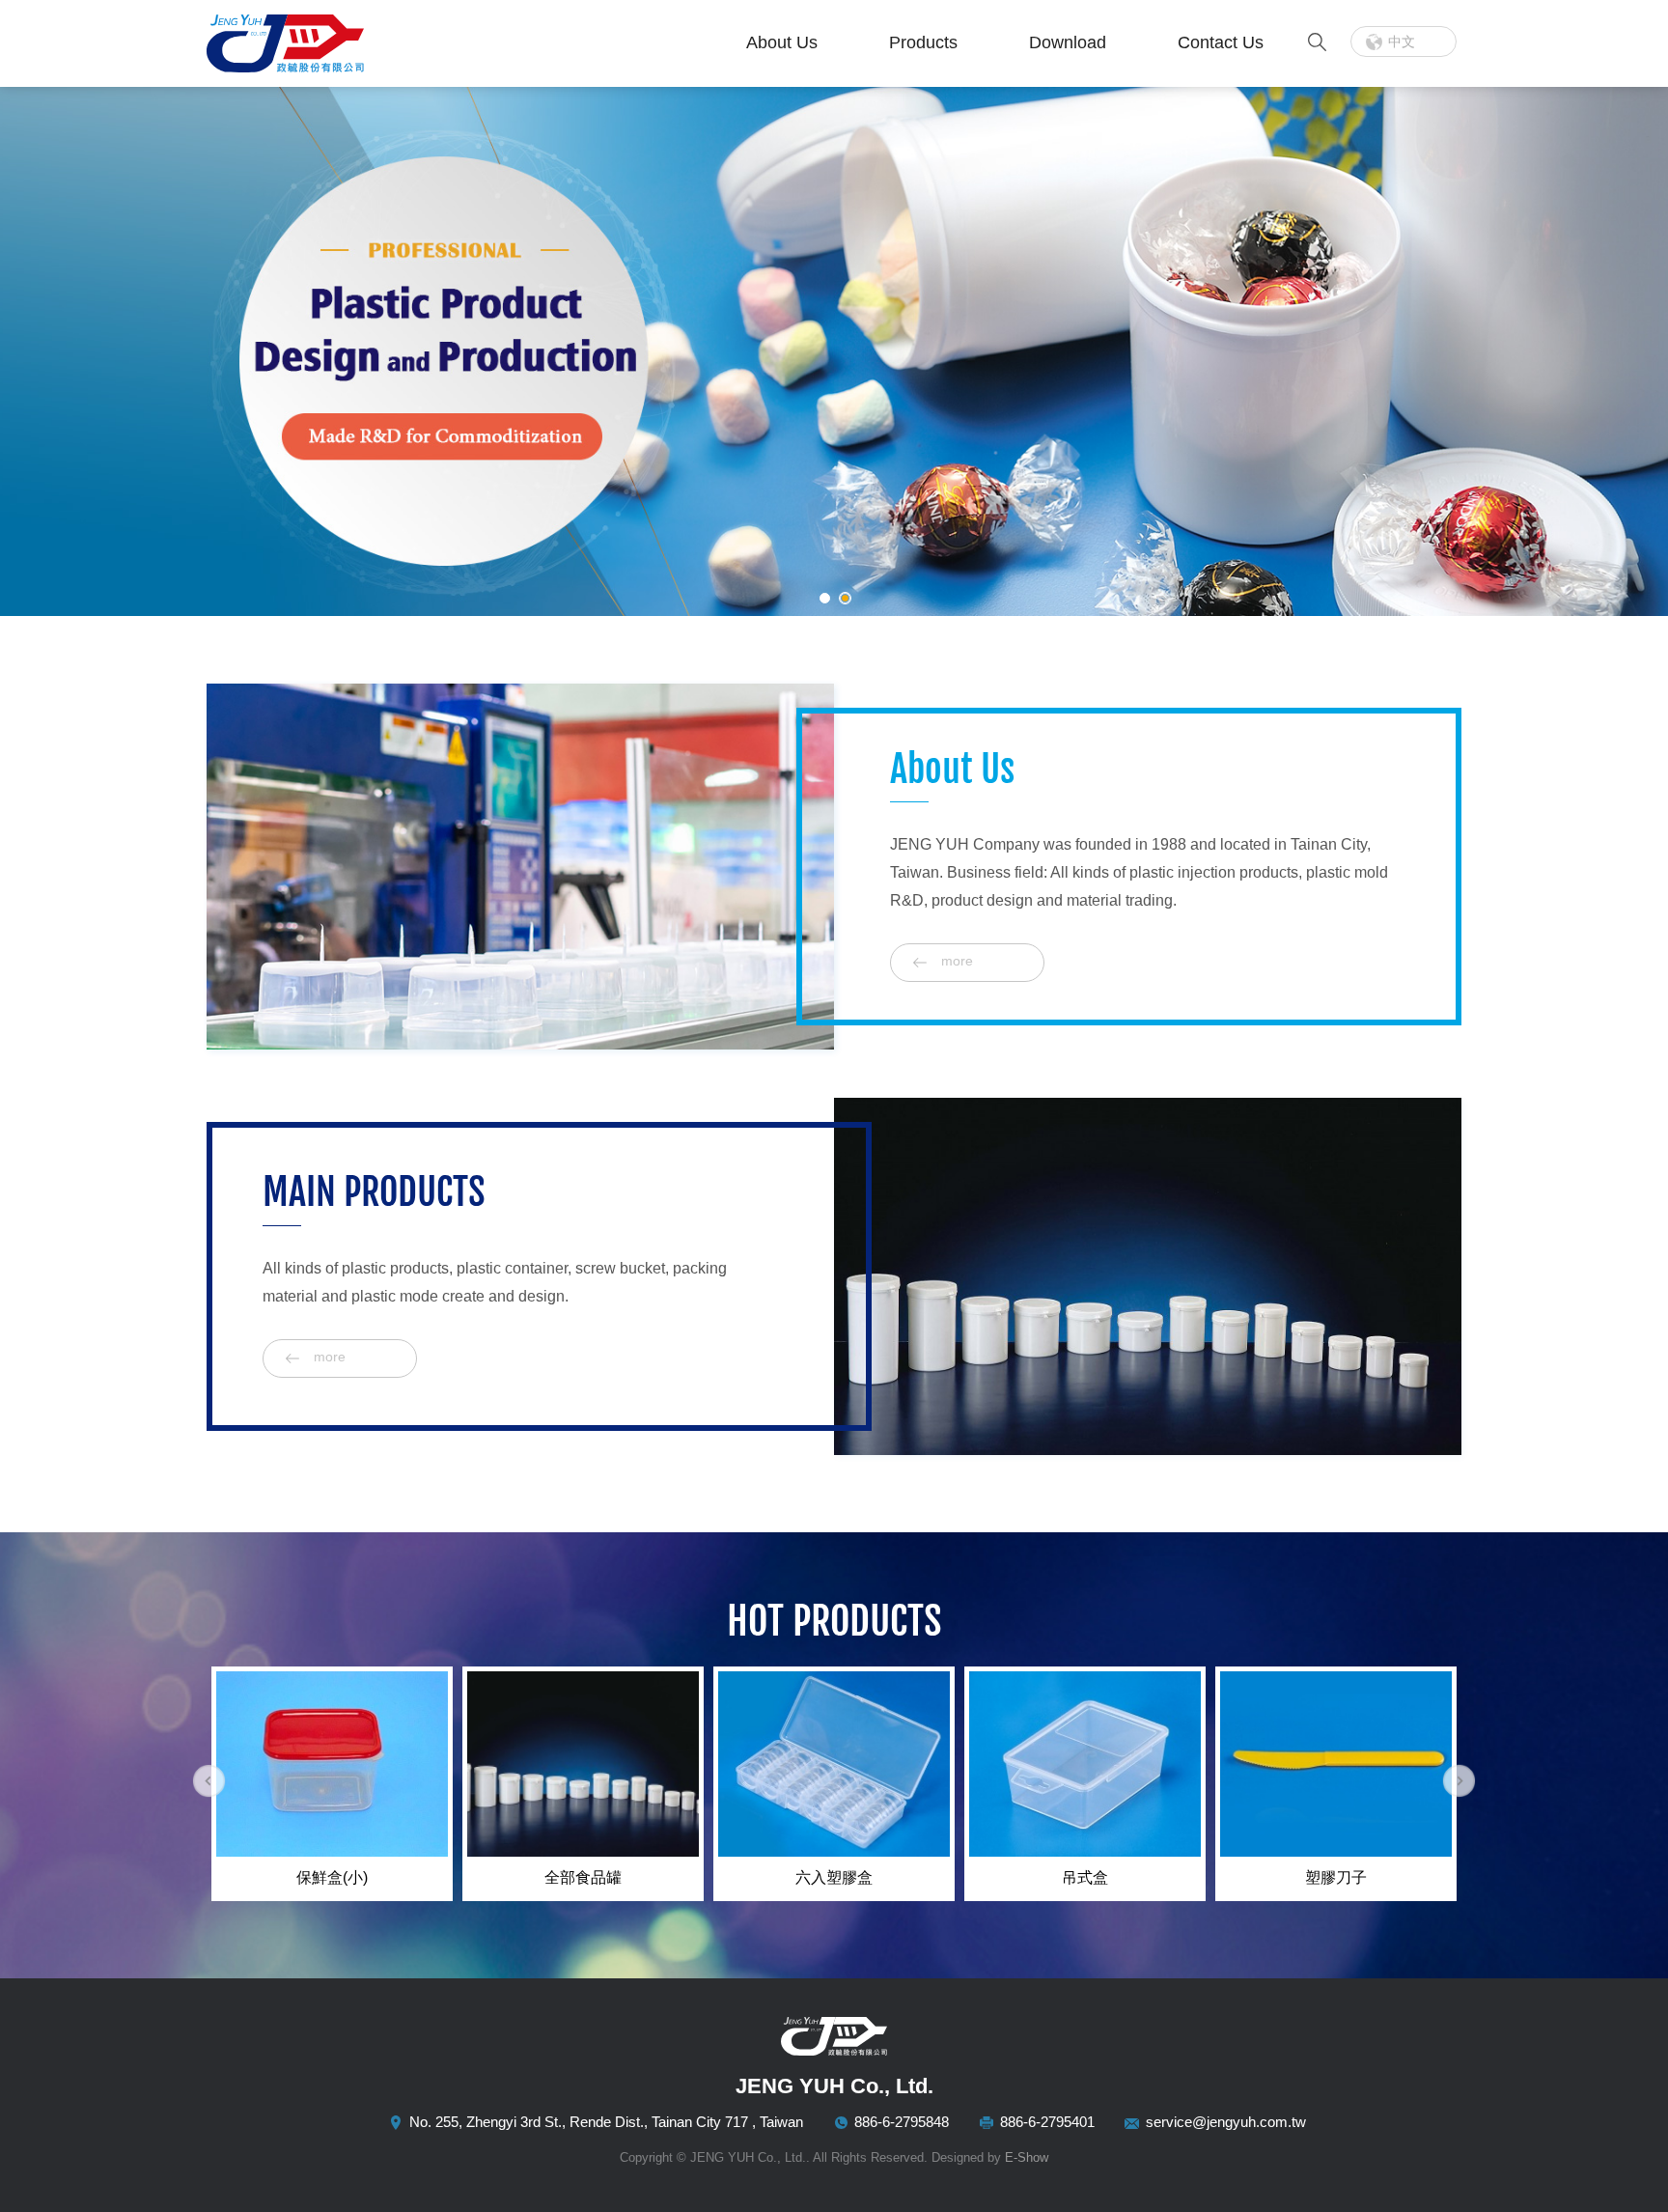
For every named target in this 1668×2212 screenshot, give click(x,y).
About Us (782, 42)
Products (923, 42)
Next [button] (1459, 1781)
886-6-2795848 (902, 2122)
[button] (38, 357)
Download (1068, 42)
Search (1317, 42)
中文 (1402, 42)
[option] (332, 1784)
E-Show (1027, 2157)
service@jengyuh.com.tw (1226, 2122)
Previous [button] (209, 1781)
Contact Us (1221, 42)
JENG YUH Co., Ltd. (327, 43)
